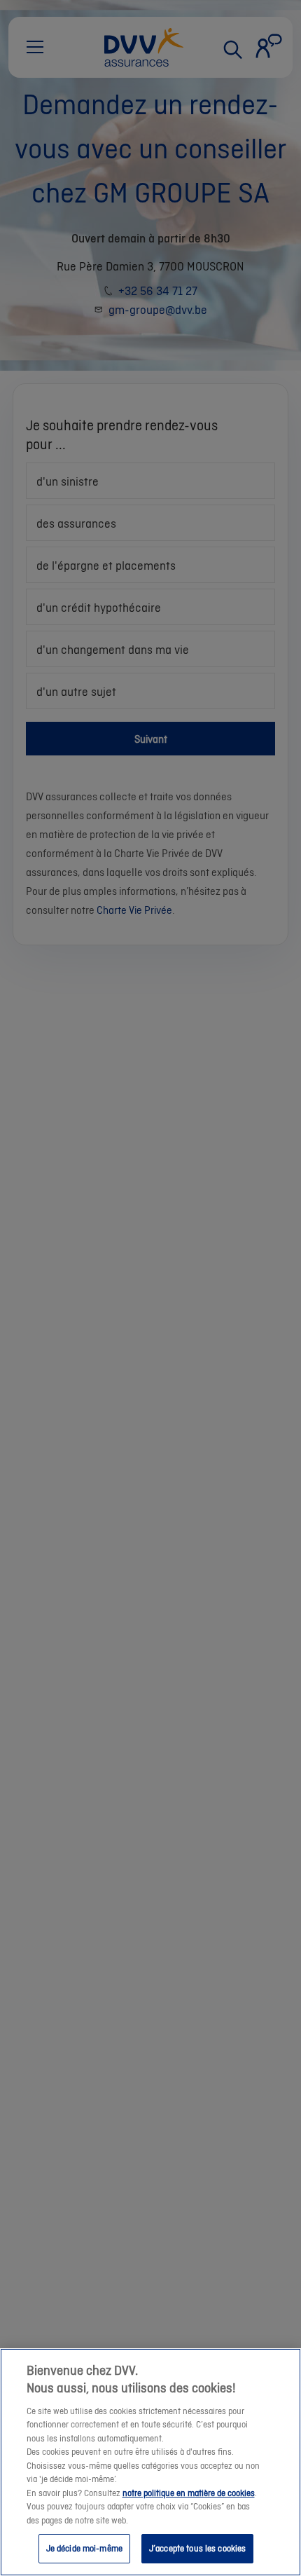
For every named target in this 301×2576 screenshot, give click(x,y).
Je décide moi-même (84, 2548)
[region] (150, 2462)
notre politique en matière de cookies (189, 2493)
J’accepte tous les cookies (197, 2548)
